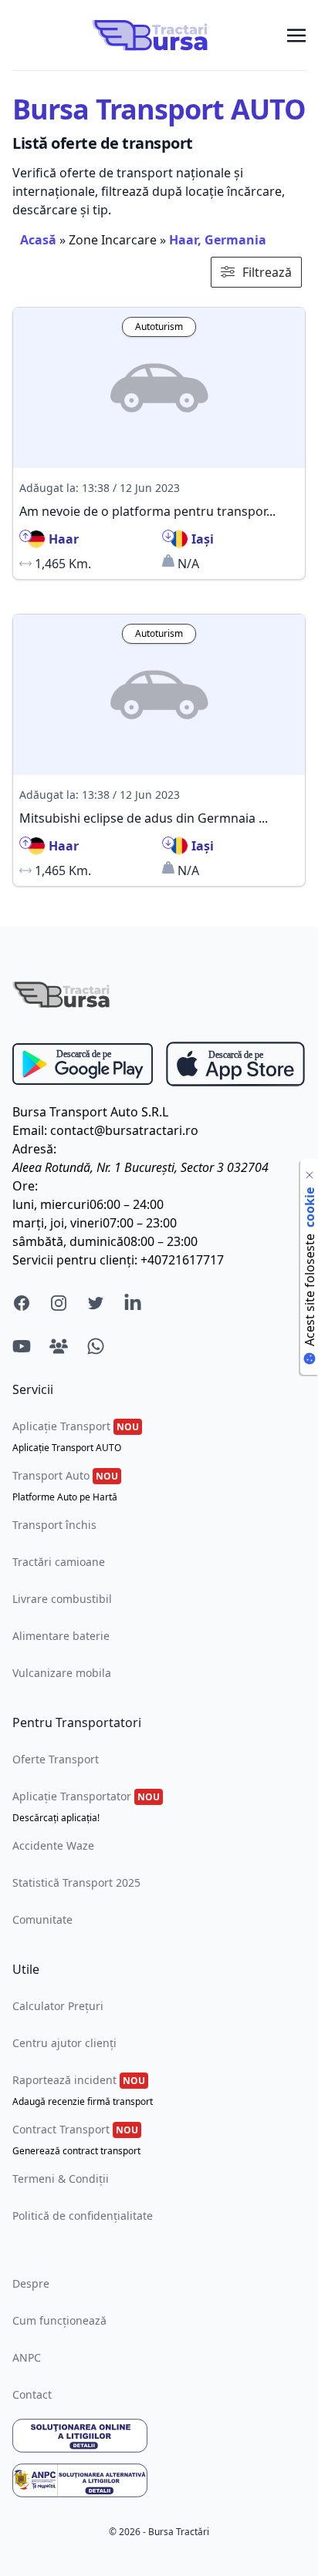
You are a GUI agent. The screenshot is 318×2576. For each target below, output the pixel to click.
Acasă (38, 240)
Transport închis (54, 1525)
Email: (30, 1130)
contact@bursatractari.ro (124, 1130)
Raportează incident (83, 2090)
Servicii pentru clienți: (75, 1260)
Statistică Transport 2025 (76, 1882)
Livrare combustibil (62, 1599)
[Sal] (159, 2480)
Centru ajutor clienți (64, 2043)
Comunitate (42, 1919)
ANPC (27, 2357)
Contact (32, 2394)
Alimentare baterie (61, 1636)
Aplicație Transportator (86, 1807)
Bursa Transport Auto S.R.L (90, 1112)
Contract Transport (76, 2140)
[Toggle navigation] (296, 35)
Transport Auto (65, 1486)
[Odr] (159, 2436)
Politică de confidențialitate (83, 2216)
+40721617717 (182, 1260)
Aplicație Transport (76, 1436)
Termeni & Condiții (61, 2179)
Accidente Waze (53, 1845)
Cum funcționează (59, 2320)
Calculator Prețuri (58, 2006)
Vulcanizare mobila (62, 1673)
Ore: (25, 1186)
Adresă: (34, 1149)
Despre (31, 2283)
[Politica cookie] (310, 1175)
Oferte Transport (56, 1759)
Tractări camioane (59, 1562)
